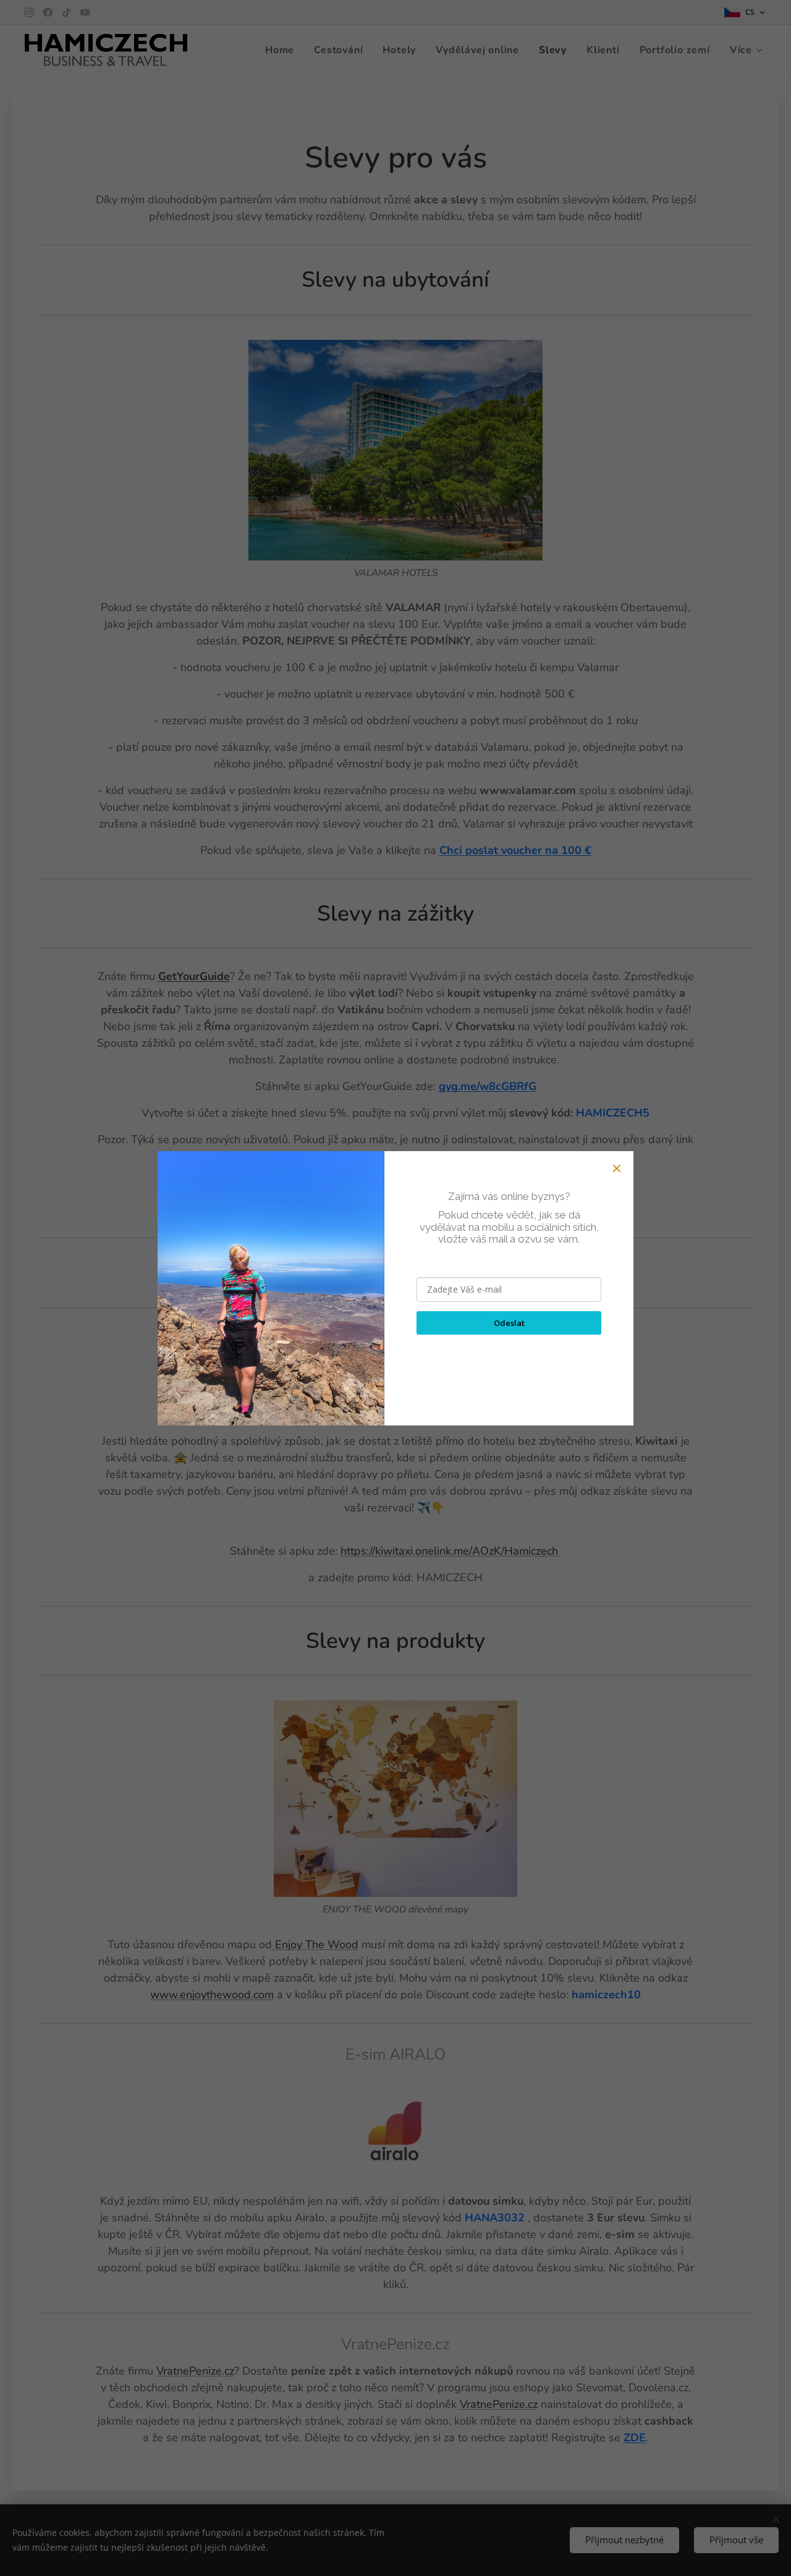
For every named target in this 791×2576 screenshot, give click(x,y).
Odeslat (509, 1323)
